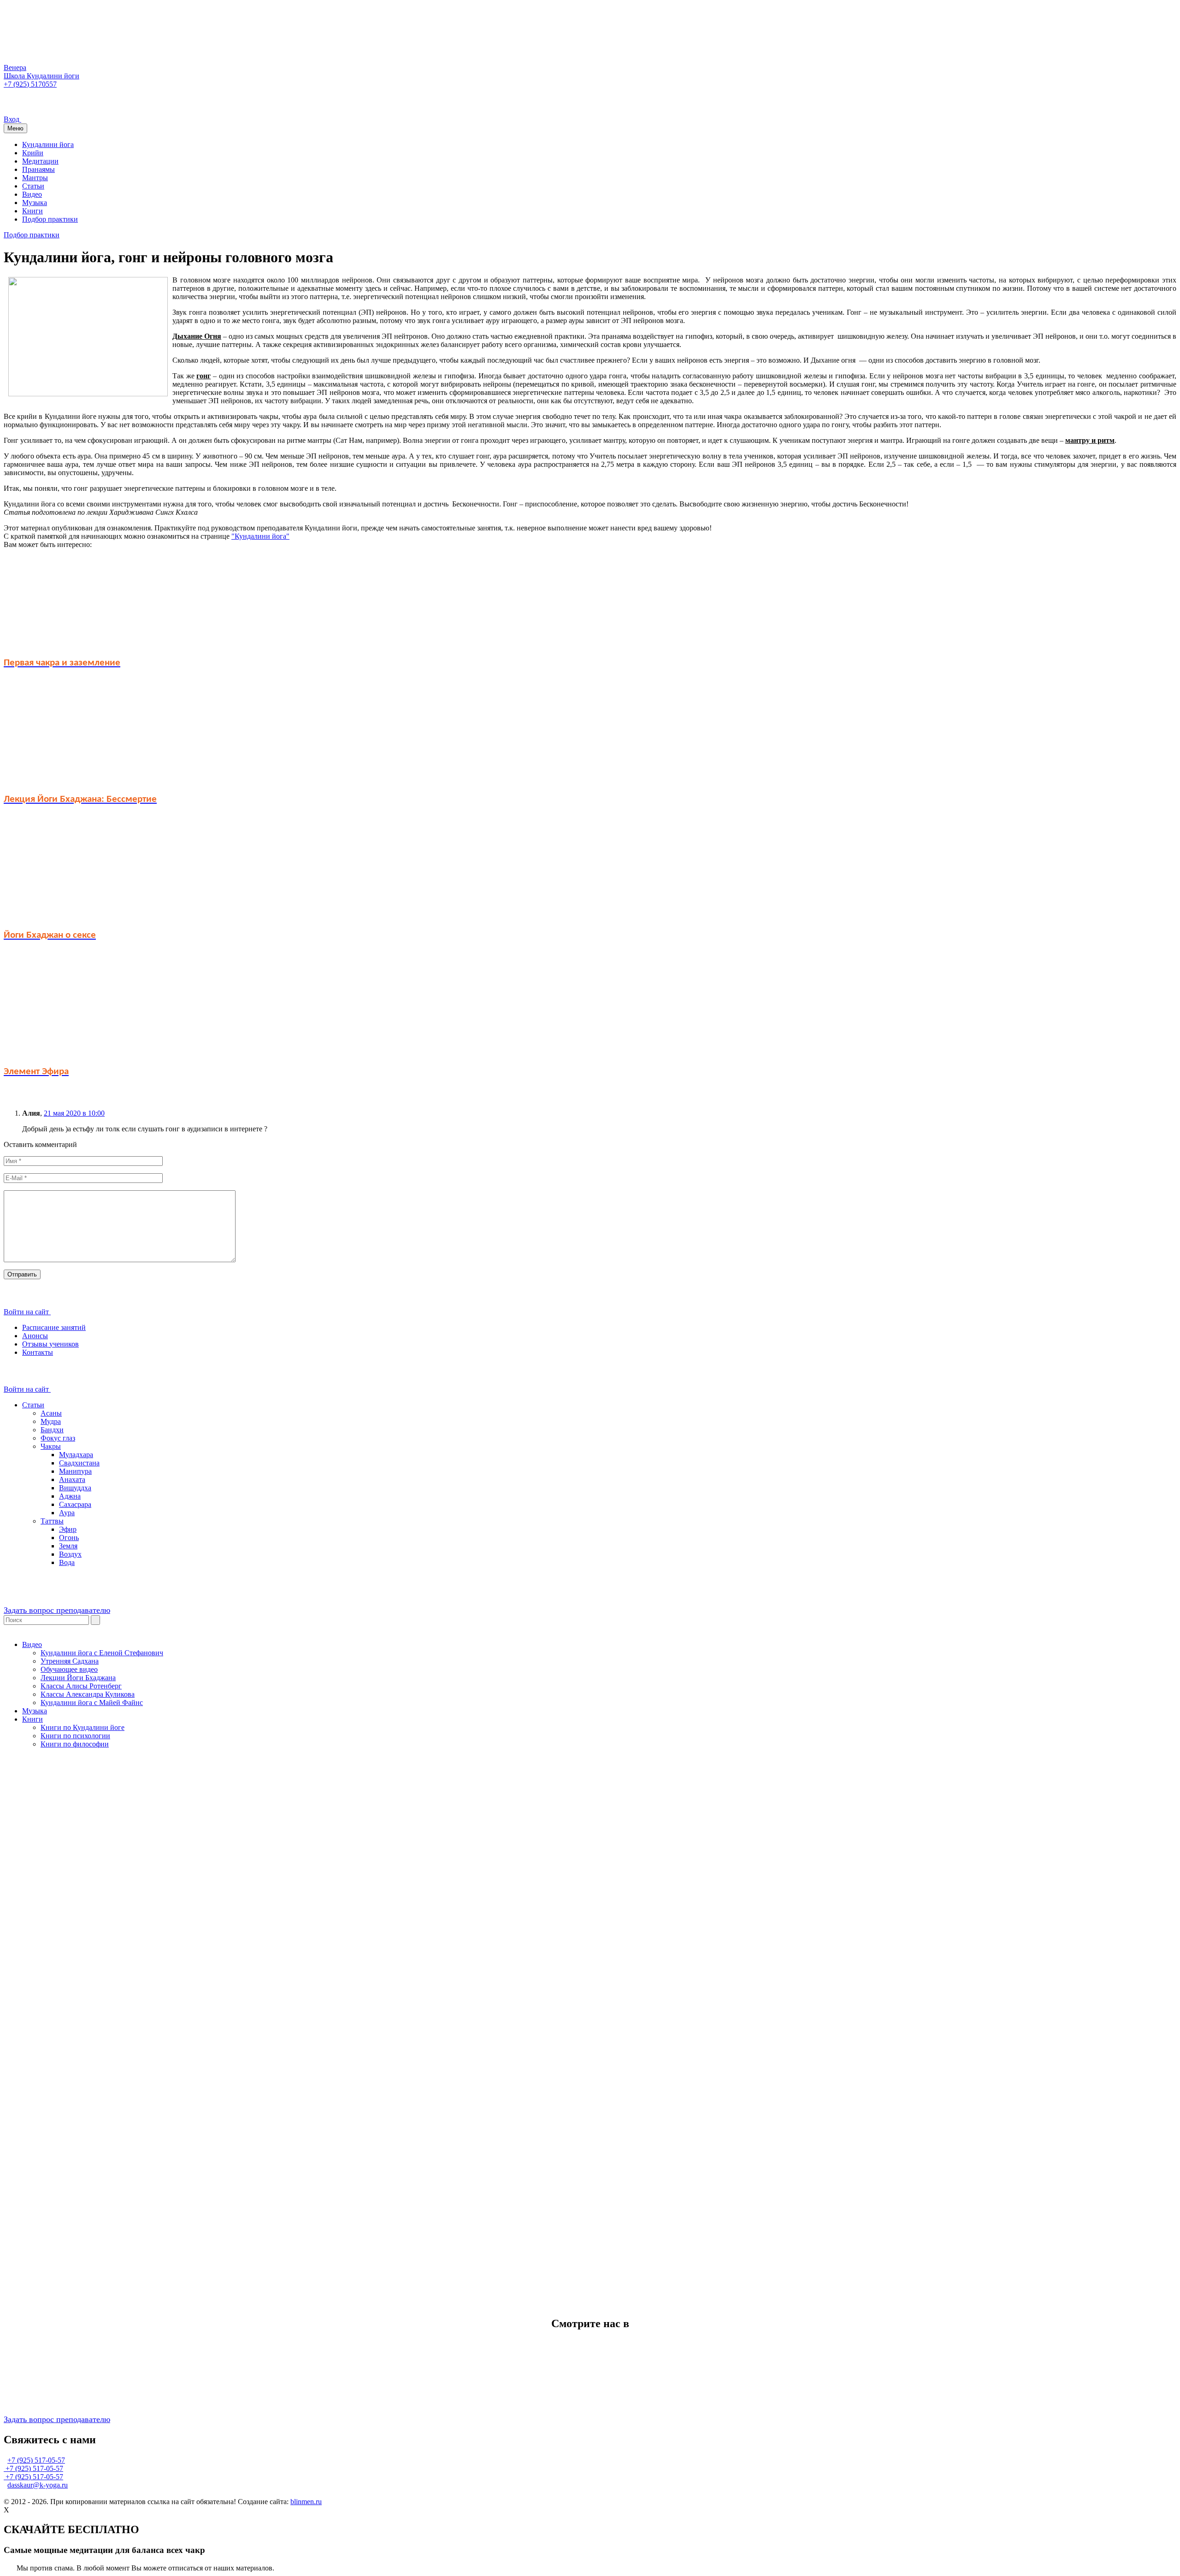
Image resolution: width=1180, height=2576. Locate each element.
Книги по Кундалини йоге (83, 1727)
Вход (12, 119)
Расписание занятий (54, 1327)
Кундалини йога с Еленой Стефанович (102, 1653)
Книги (32, 211)
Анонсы (35, 1336)
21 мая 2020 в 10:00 (74, 1113)
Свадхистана (79, 1463)
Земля (68, 1546)
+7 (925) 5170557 (30, 84)
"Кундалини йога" (260, 536)
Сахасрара (75, 1504)
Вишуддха (75, 1488)
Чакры (51, 1446)
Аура (67, 1513)
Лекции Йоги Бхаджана (78, 1678)
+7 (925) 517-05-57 (36, 2460)
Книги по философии (75, 1744)
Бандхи (52, 1430)
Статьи (33, 186)
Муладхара (76, 1455)
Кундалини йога (48, 144)
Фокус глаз (58, 1438)
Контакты (38, 1352)
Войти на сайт (27, 1312)
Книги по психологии (75, 1736)
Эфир (68, 1529)
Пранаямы (38, 169)
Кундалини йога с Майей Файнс (92, 1703)
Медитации (40, 161)
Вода (67, 1562)
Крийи (33, 153)
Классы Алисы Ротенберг (81, 1686)
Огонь (69, 1538)
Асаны (51, 1413)
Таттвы (52, 1521)
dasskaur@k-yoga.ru (38, 2485)
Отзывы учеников (50, 1344)
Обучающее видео (69, 1669)
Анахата (72, 1479)
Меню (15, 128)
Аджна (70, 1496)
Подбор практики (50, 219)
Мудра (51, 1421)
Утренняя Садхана (70, 1661)
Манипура (75, 1471)
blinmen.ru (306, 2502)
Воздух (70, 1554)
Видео (32, 194)
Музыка (35, 203)
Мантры (35, 178)
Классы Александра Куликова (88, 1694)
